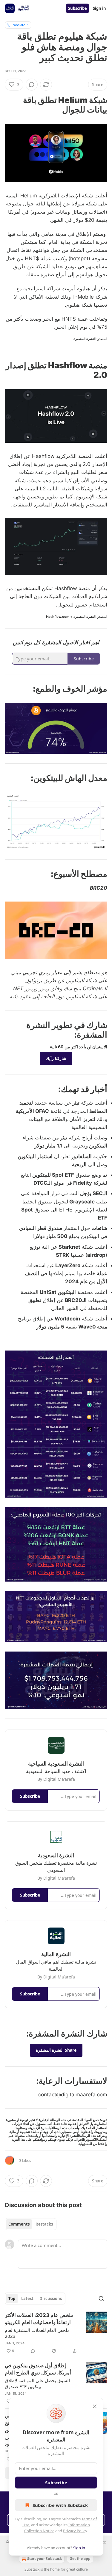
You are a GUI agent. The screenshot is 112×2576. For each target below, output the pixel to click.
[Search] (101, 2299)
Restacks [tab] (44, 2224)
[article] (56, 2333)
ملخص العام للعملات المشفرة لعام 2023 (37, 2333)
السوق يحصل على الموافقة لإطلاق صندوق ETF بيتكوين (37, 2383)
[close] (95, 2406)
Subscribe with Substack (60, 2505)
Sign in (99, 8)
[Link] (89, 105)
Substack (32, 2569)
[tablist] (31, 2224)
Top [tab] (12, 2299)
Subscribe (78, 8)
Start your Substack (45, 2559)
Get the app (80, 2559)
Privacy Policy (75, 2531)
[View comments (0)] (32, 85)
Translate (18, 25)
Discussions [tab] (51, 2299)
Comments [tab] (19, 2224)
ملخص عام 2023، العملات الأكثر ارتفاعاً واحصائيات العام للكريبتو (39, 2319)
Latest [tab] (27, 2299)
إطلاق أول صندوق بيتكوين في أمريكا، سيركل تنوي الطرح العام (38, 2369)
